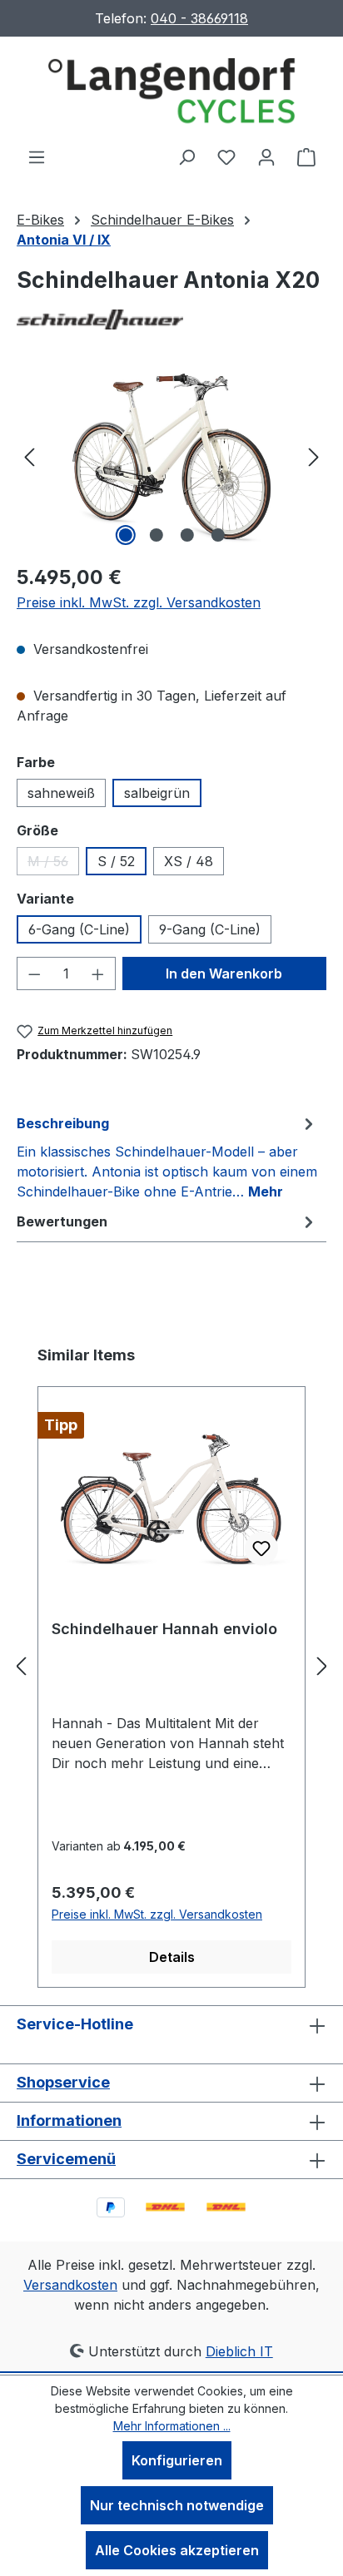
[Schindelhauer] (171, 319)
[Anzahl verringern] (34, 973)
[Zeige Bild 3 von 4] (186, 535)
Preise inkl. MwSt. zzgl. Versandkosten (139, 602)
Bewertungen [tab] (62, 1221)
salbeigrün (157, 793)
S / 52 (116, 861)
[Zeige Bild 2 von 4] (156, 535)
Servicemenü (66, 2159)
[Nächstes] (314, 456)
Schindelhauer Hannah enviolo (164, 1629)
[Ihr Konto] (266, 156)
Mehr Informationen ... (172, 2426)
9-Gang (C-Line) (210, 929)
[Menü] (37, 156)
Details (172, 1957)
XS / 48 (189, 861)
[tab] (167, 1157)
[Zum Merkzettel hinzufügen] (261, 1548)
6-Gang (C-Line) (79, 929)
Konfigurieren (177, 2460)
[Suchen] (186, 156)
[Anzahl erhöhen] (98, 973)
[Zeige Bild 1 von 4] (125, 535)
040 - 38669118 (199, 18)
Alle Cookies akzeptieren (177, 2550)
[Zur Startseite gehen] (171, 92)
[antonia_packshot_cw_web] (171, 456)
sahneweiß (61, 793)
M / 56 (53, 864)
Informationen (69, 2120)
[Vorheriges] (29, 456)
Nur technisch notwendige (177, 2505)
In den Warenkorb (224, 973)
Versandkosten (70, 2285)
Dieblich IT (239, 2351)
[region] (171, 456)
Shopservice (63, 2082)
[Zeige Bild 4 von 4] (217, 535)
